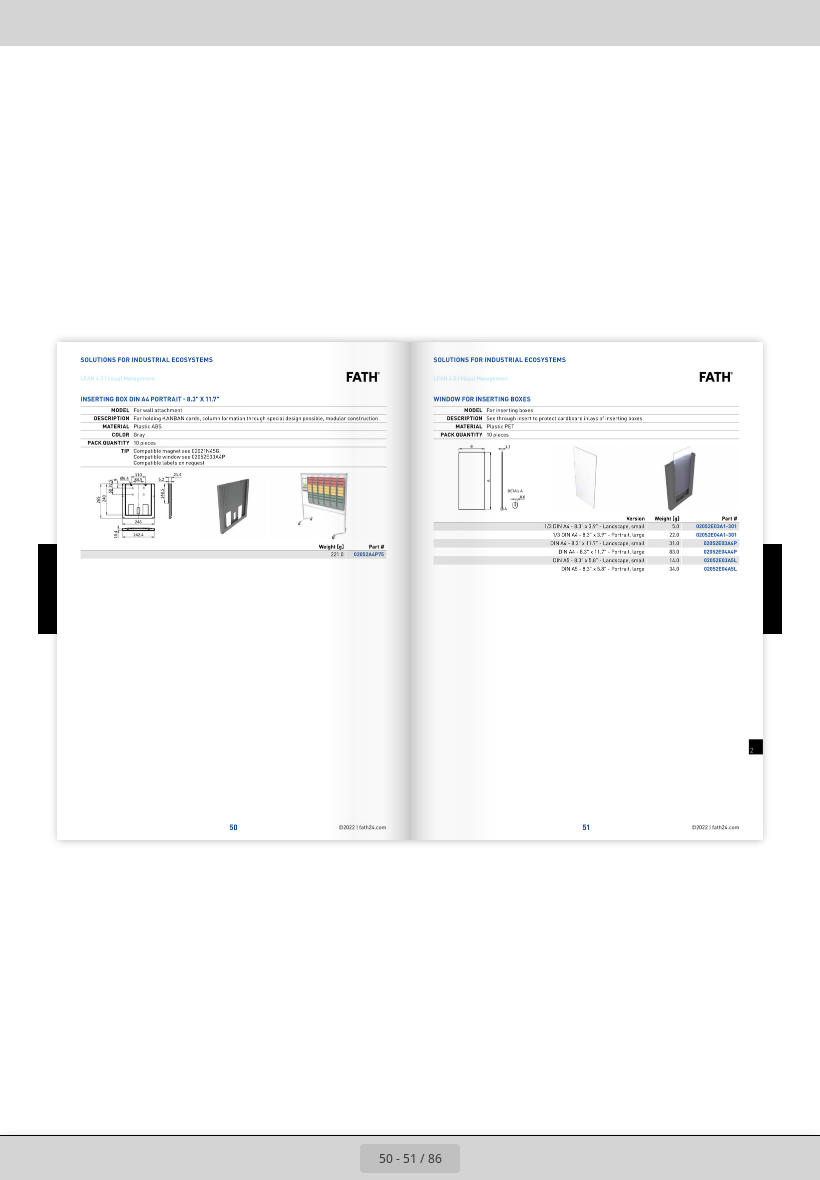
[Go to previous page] (338, 1158)
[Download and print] (163, 22)
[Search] (28, 22)
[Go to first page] (294, 1158)
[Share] (746, 22)
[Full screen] (791, 22)
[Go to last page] (526, 1158)
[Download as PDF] (118, 22)
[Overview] (73, 22)
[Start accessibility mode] (208, 22)
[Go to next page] (482, 1158)
